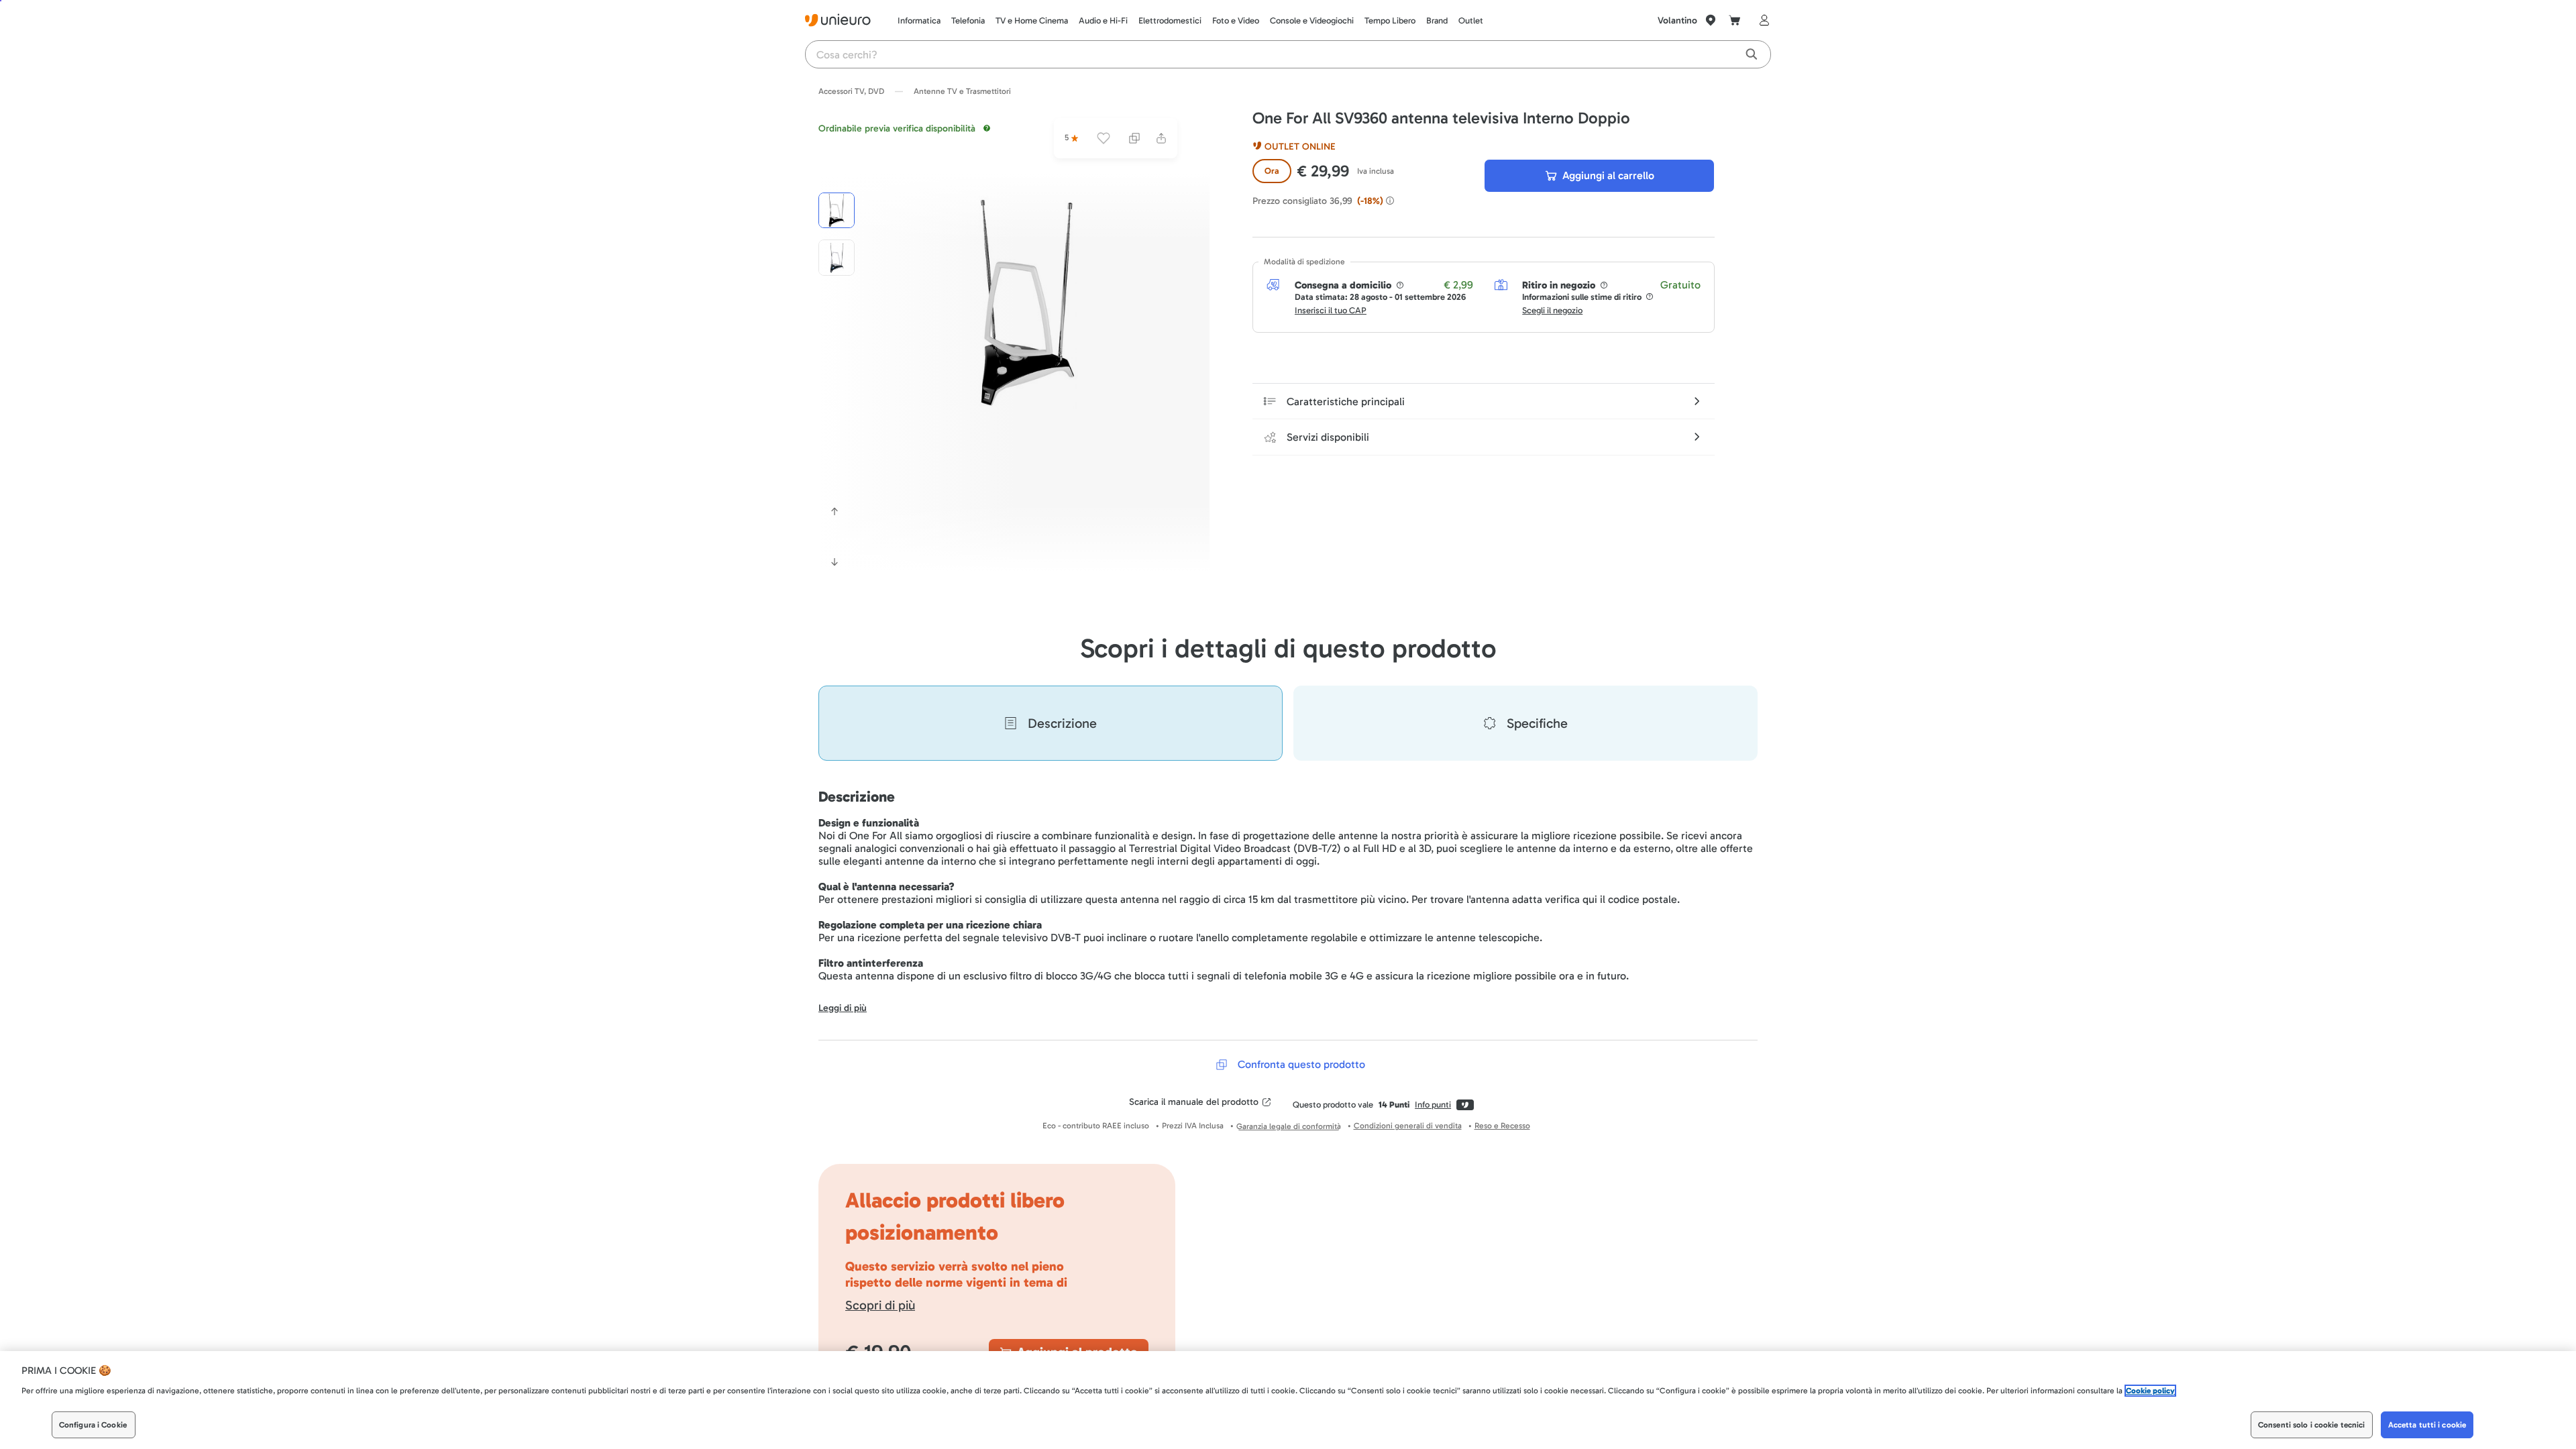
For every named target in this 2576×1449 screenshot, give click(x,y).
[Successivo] (835, 562)
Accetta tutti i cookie (2427, 1425)
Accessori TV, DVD (851, 91)
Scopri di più (880, 1305)
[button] (1028, 303)
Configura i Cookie (93, 1425)
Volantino (1677, 20)
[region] (1288, 1400)
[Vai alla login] (1762, 20)
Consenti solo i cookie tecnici (2312, 1425)
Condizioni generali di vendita (1408, 1126)
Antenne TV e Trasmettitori (962, 91)
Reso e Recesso (1502, 1126)
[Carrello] (1735, 20)
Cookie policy (2150, 1391)
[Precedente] (835, 511)
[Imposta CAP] (1711, 20)
